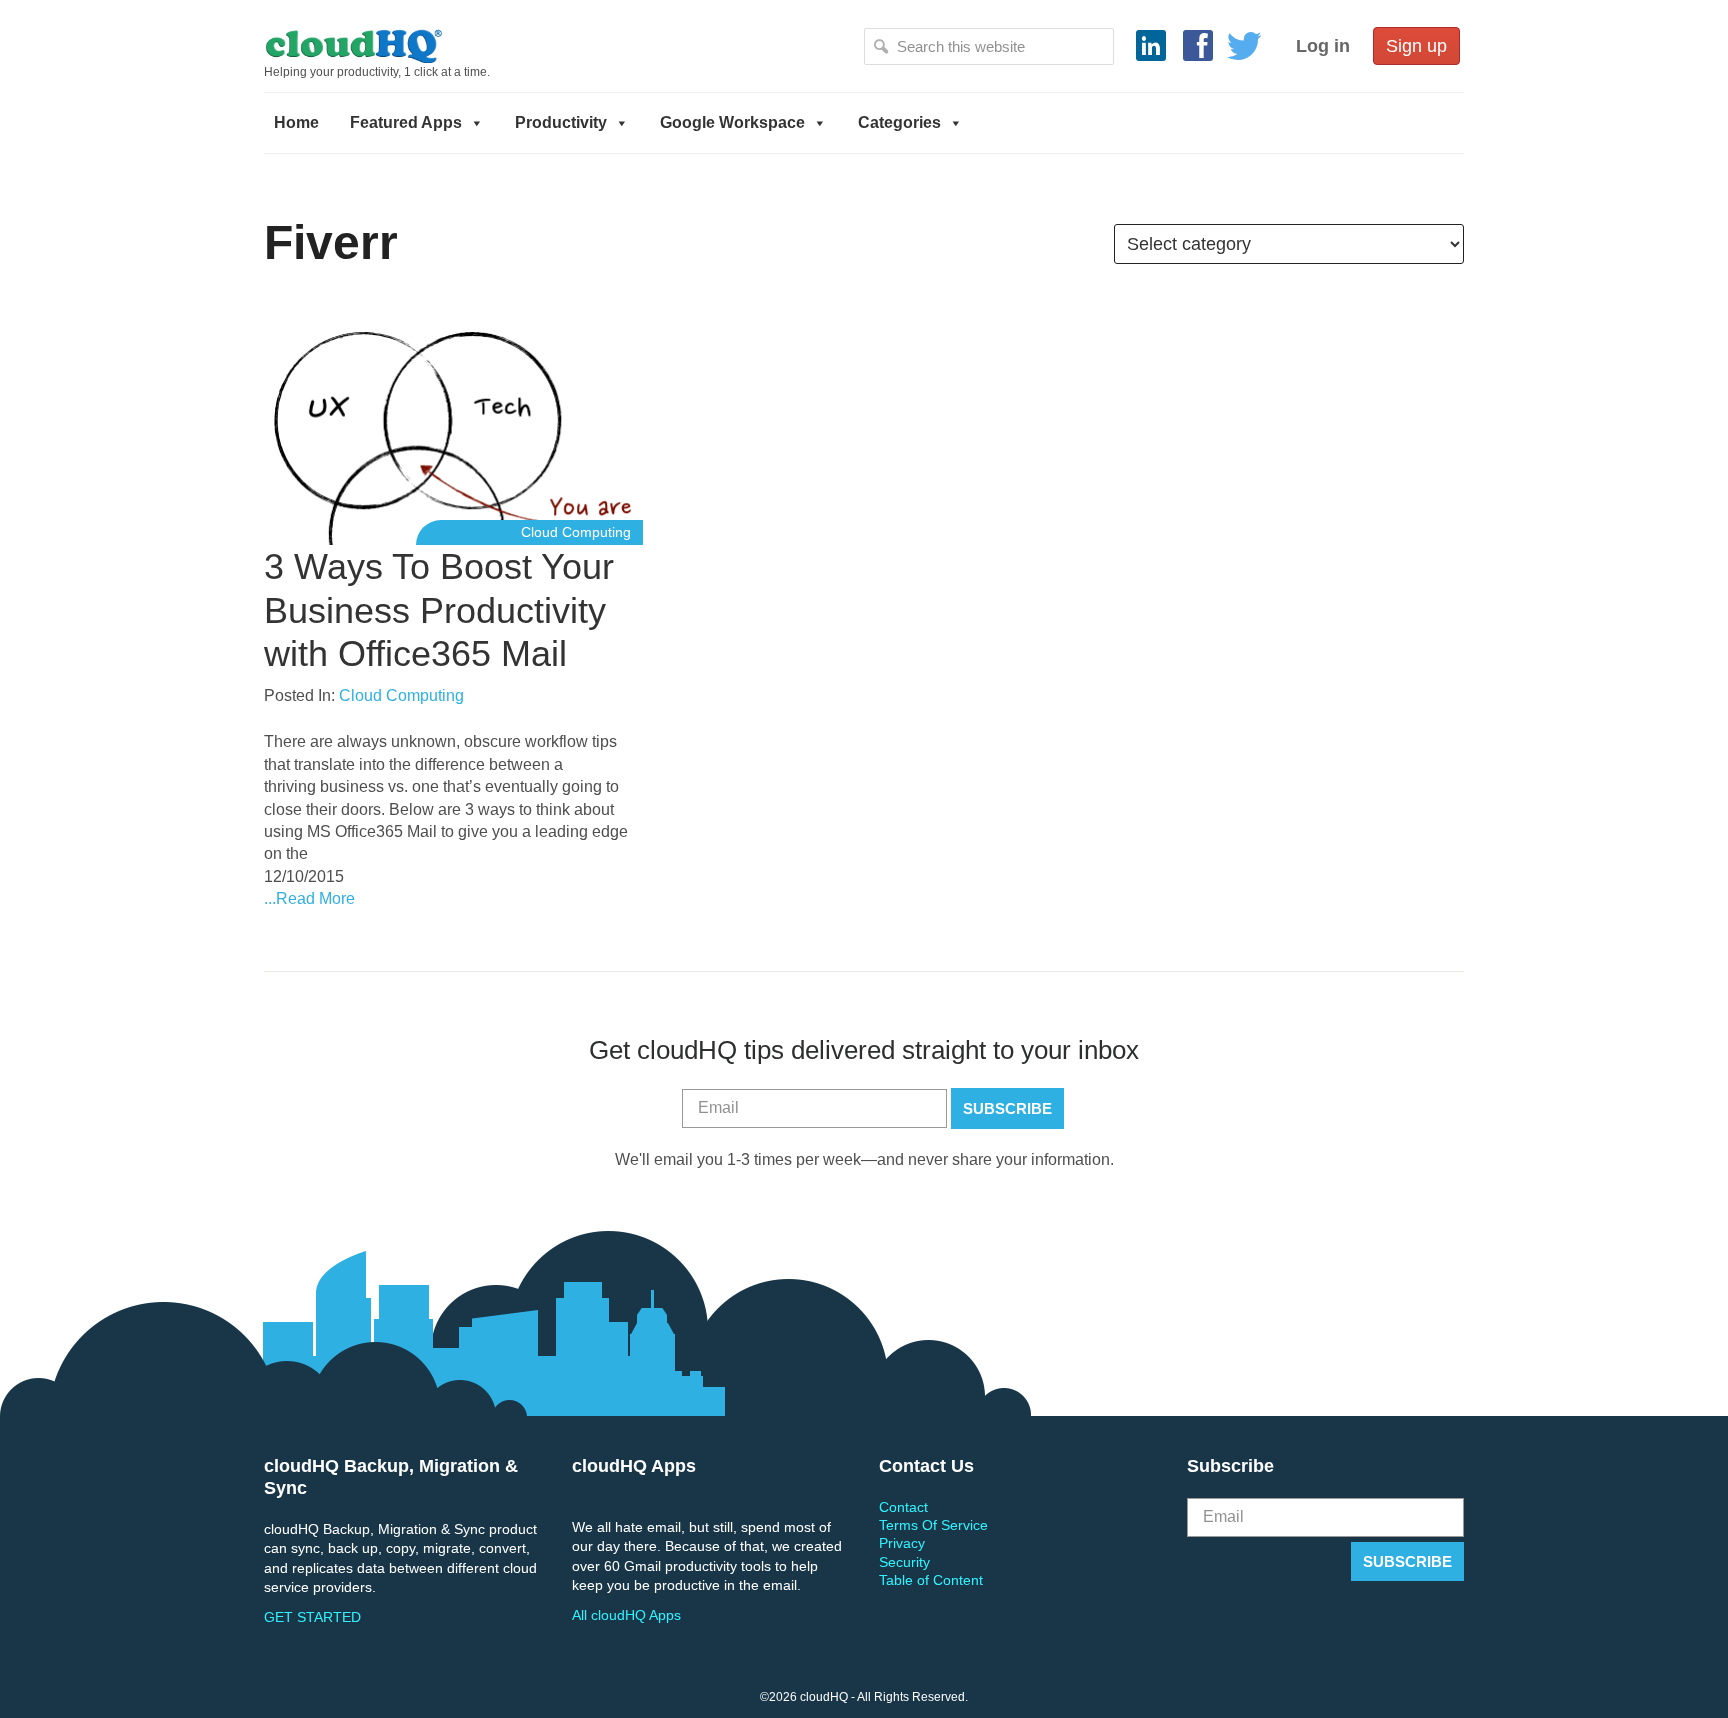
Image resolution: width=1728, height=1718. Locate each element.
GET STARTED (312, 1617)
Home (296, 122)
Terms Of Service (933, 1525)
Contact (903, 1507)
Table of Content (931, 1580)
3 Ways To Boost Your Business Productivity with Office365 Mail (439, 609)
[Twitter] (1245, 46)
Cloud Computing (576, 532)
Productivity (561, 122)
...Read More (309, 898)
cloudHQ (421, 45)
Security (904, 1562)
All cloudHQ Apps (626, 1615)
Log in (1323, 46)
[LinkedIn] (1151, 46)
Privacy (902, 1543)
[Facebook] (1198, 46)
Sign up (1416, 46)
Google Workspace (732, 122)
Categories (899, 122)
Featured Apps (406, 122)
